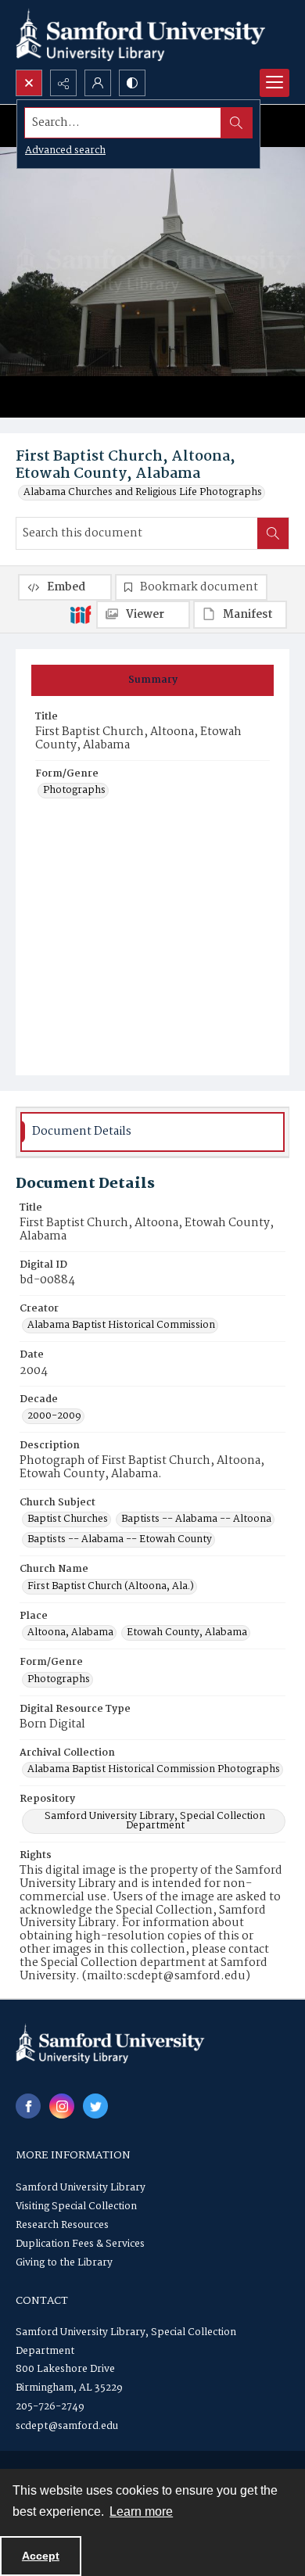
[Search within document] (273, 533)
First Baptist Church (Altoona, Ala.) (111, 1587)
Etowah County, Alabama (187, 1633)
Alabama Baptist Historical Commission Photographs (154, 1770)
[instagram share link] (62, 2106)
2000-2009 (54, 1416)
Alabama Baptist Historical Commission (121, 1326)
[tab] (152, 680)
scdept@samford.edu (67, 2426)
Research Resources (62, 2225)
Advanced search (65, 151)
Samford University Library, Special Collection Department (155, 1821)
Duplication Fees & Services (80, 2244)
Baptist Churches (68, 1519)
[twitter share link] (95, 2106)
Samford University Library (81, 2188)
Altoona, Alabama (70, 1633)
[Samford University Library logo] (141, 35)
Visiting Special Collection (76, 2206)
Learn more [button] (141, 2511)
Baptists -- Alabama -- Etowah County (120, 1540)
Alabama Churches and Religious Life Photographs (143, 493)
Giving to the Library (64, 2263)
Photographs (74, 791)
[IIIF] (81, 614)
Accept (41, 2556)
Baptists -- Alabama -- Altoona (196, 1519)
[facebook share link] (28, 2106)
